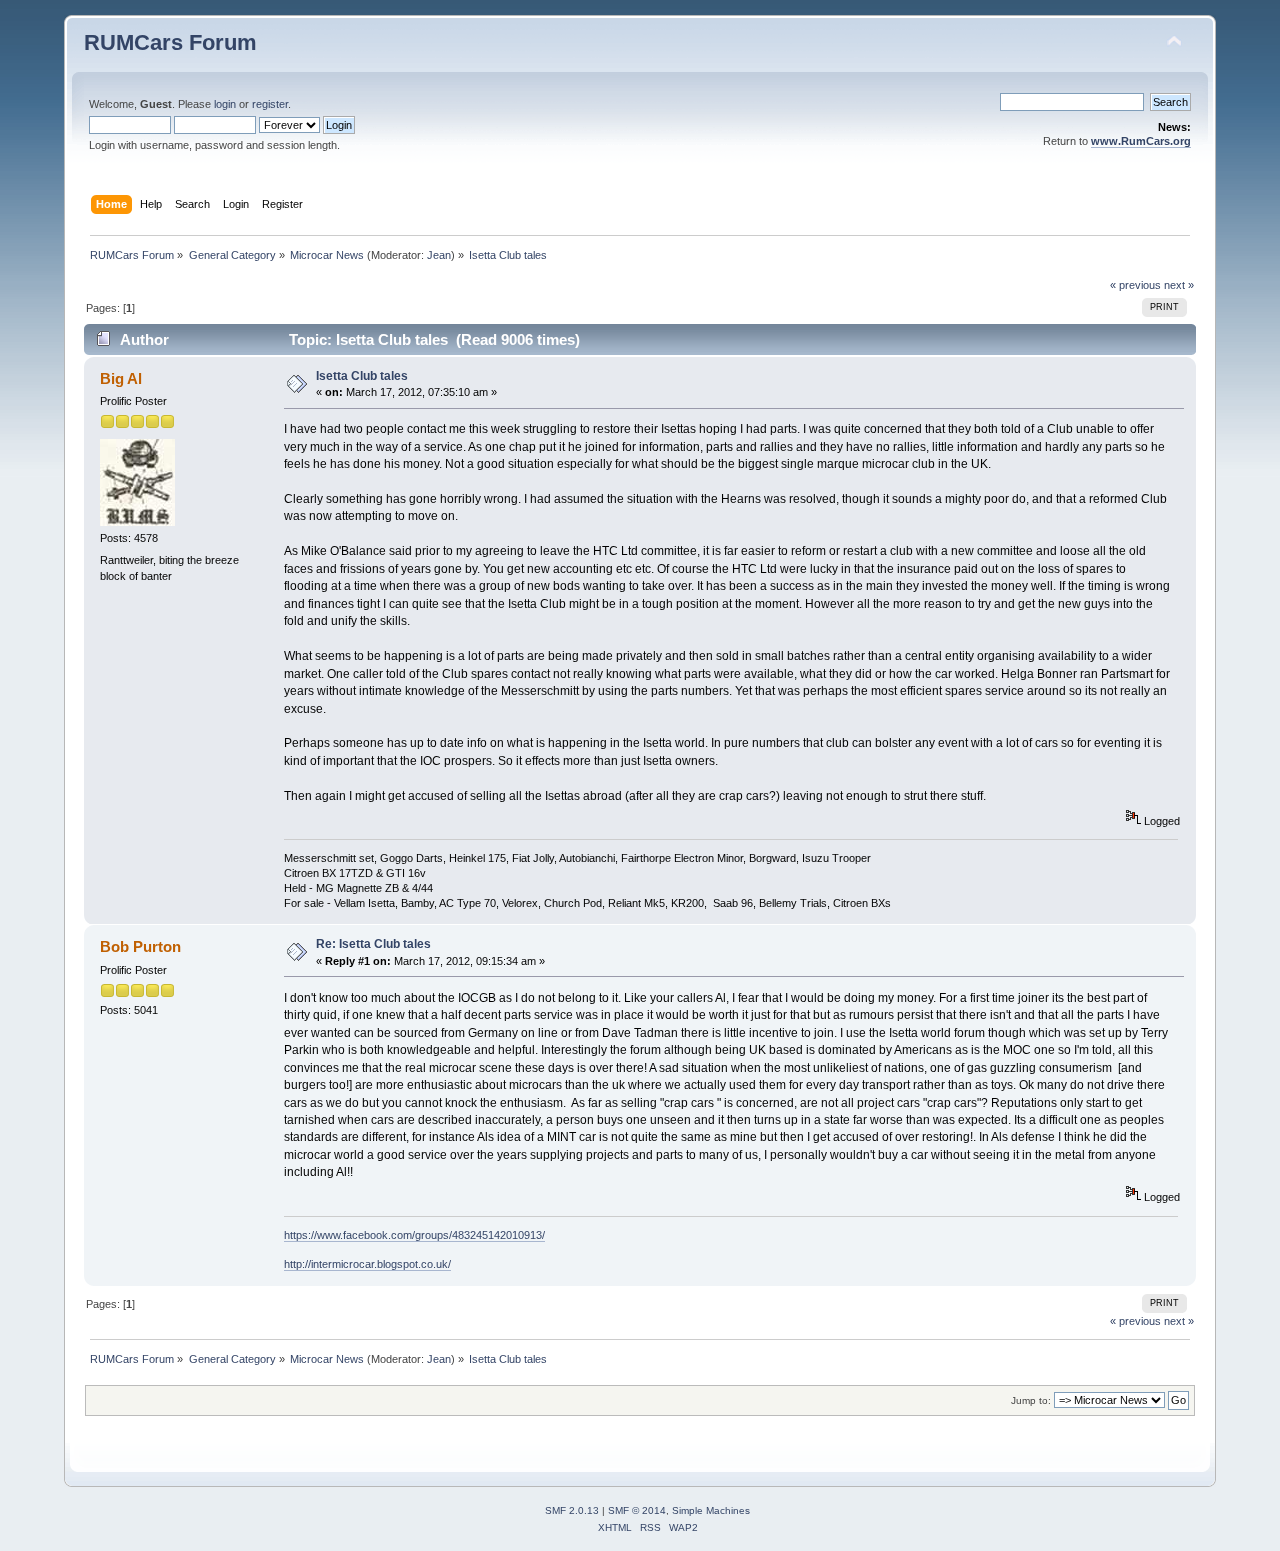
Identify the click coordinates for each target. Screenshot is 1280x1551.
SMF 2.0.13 (572, 1510)
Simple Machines (711, 1510)
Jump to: (1031, 1400)
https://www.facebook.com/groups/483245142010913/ (414, 1235)
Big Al (121, 378)
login (225, 104)
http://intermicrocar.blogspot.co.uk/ (367, 1264)
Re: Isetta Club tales (373, 944)
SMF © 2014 (637, 1510)
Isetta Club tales (362, 376)
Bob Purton (140, 946)
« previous (1135, 285)
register (270, 104)
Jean (439, 255)
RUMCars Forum (170, 42)
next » (1179, 285)
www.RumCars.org (1141, 141)
